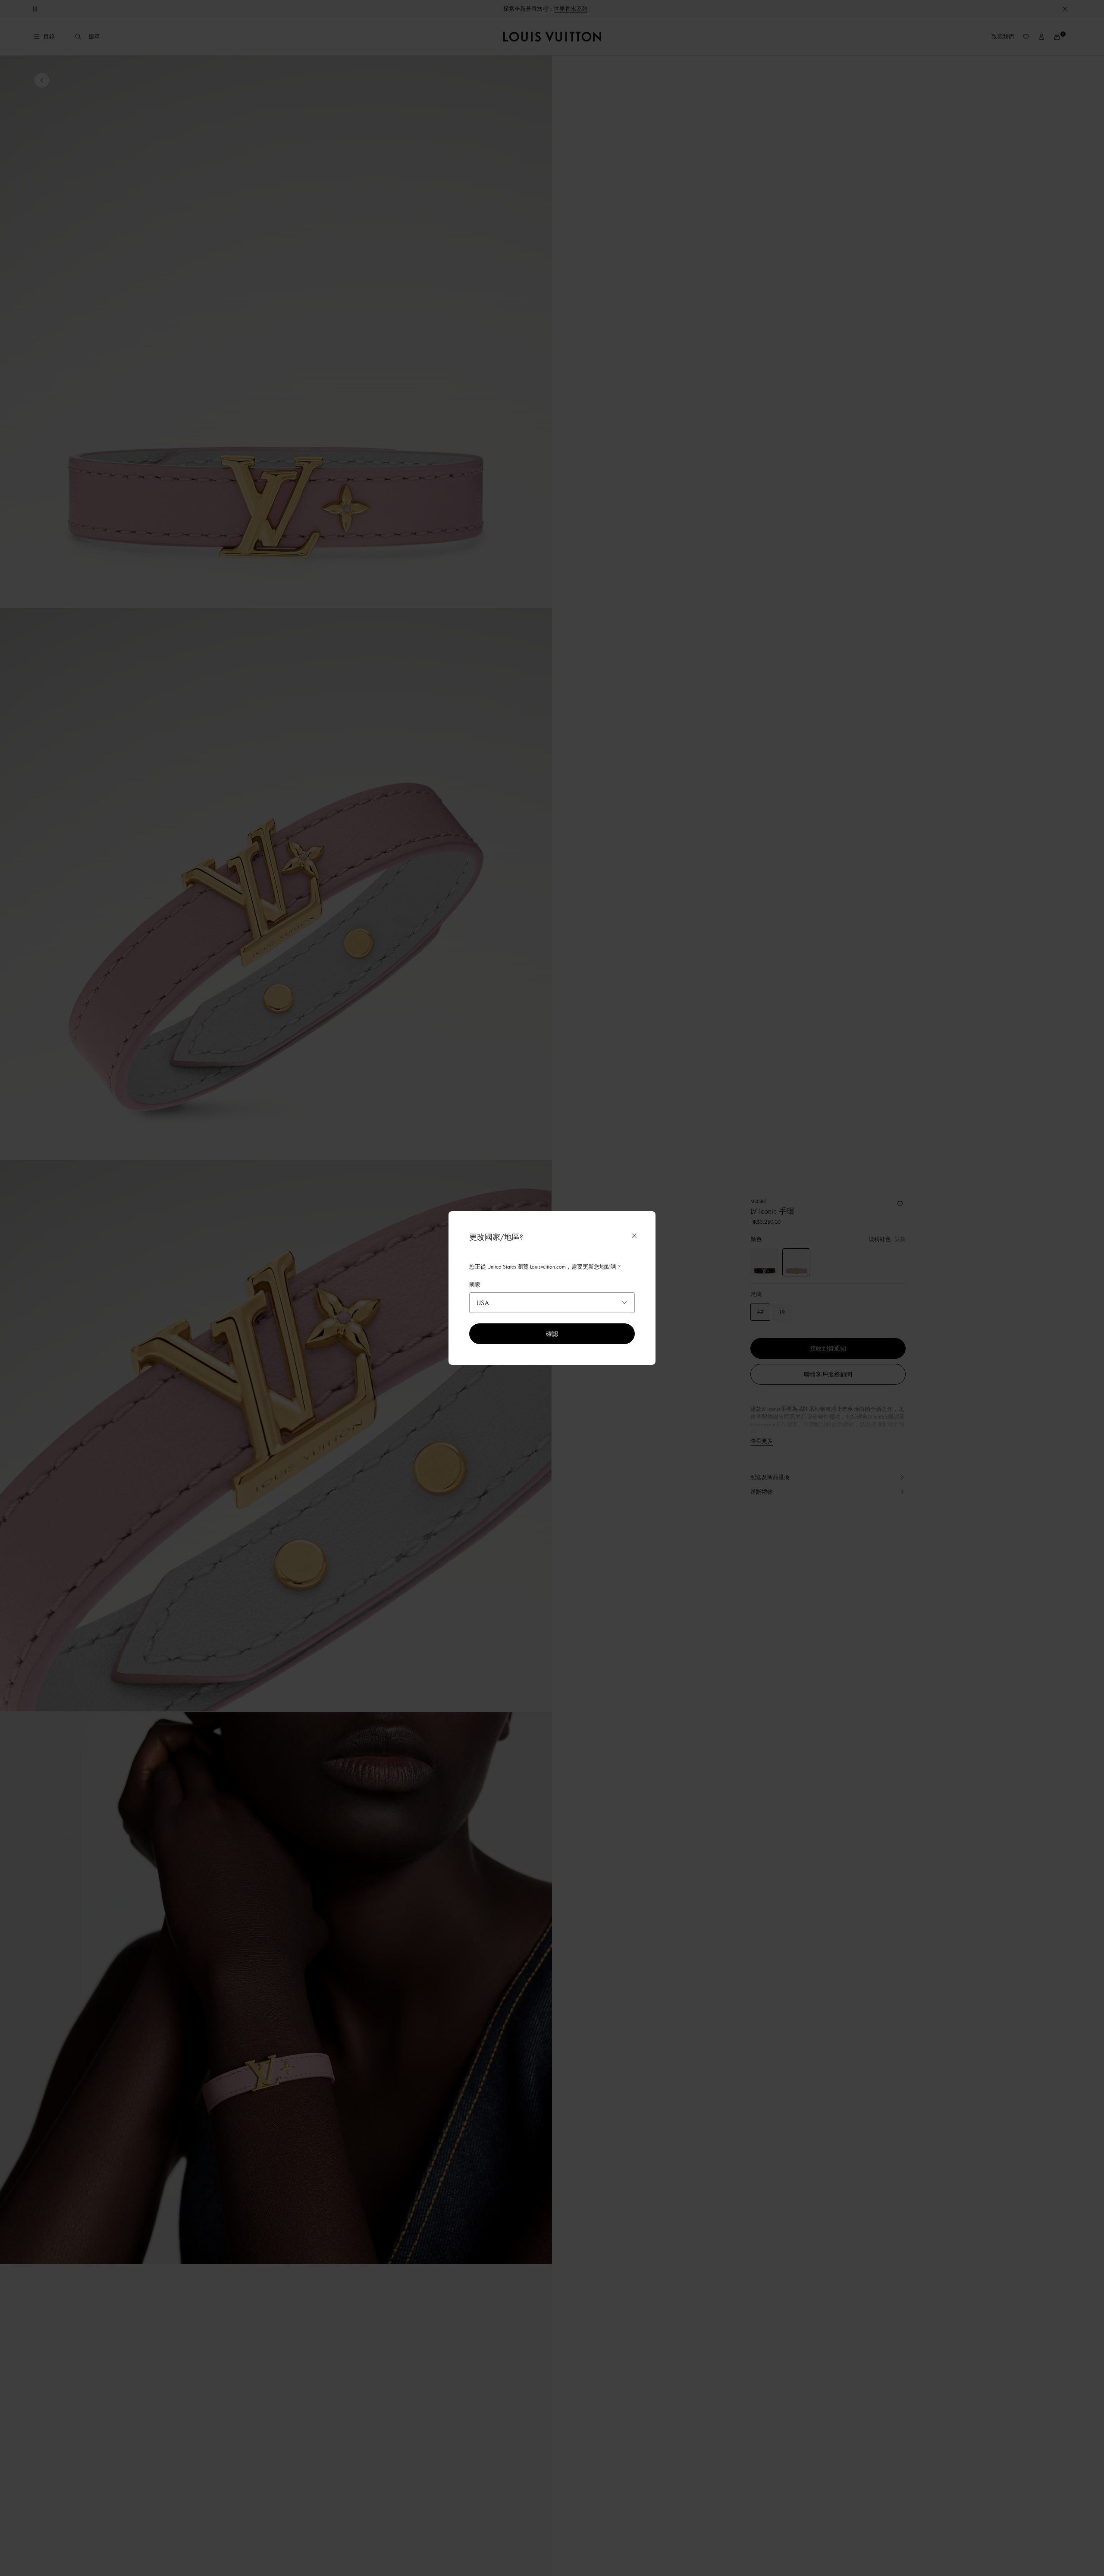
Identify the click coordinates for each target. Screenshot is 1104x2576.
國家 (475, 1285)
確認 (552, 1334)
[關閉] (634, 1236)
